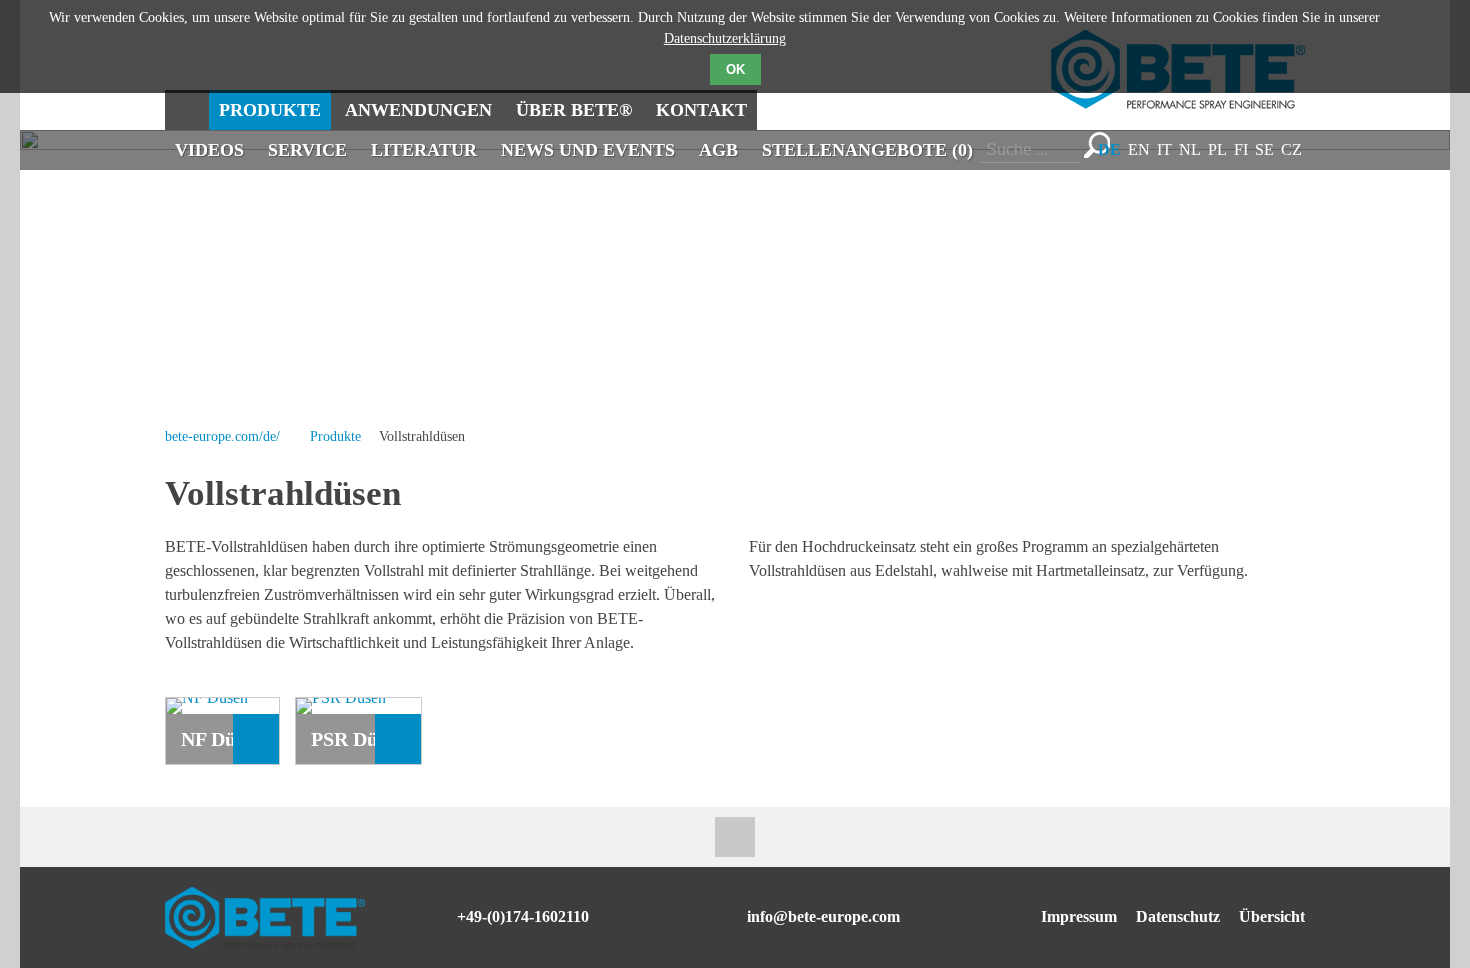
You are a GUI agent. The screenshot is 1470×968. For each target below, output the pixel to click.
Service (307, 150)
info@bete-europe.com (823, 916)
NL (1190, 149)
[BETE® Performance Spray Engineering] (1178, 103)
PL (1217, 149)
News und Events (588, 150)
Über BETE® (574, 110)
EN (1139, 149)
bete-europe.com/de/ (222, 436)
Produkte (270, 110)
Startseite (185, 110)
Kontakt (701, 110)
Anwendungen (418, 110)
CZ (1291, 149)
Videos (209, 150)
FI (1241, 149)
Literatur (424, 150)
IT (1164, 149)
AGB (718, 150)
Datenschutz (1178, 916)
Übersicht (1272, 916)
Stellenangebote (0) (867, 150)
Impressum (1079, 916)
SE (1264, 149)
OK (735, 69)
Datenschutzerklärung (725, 38)
